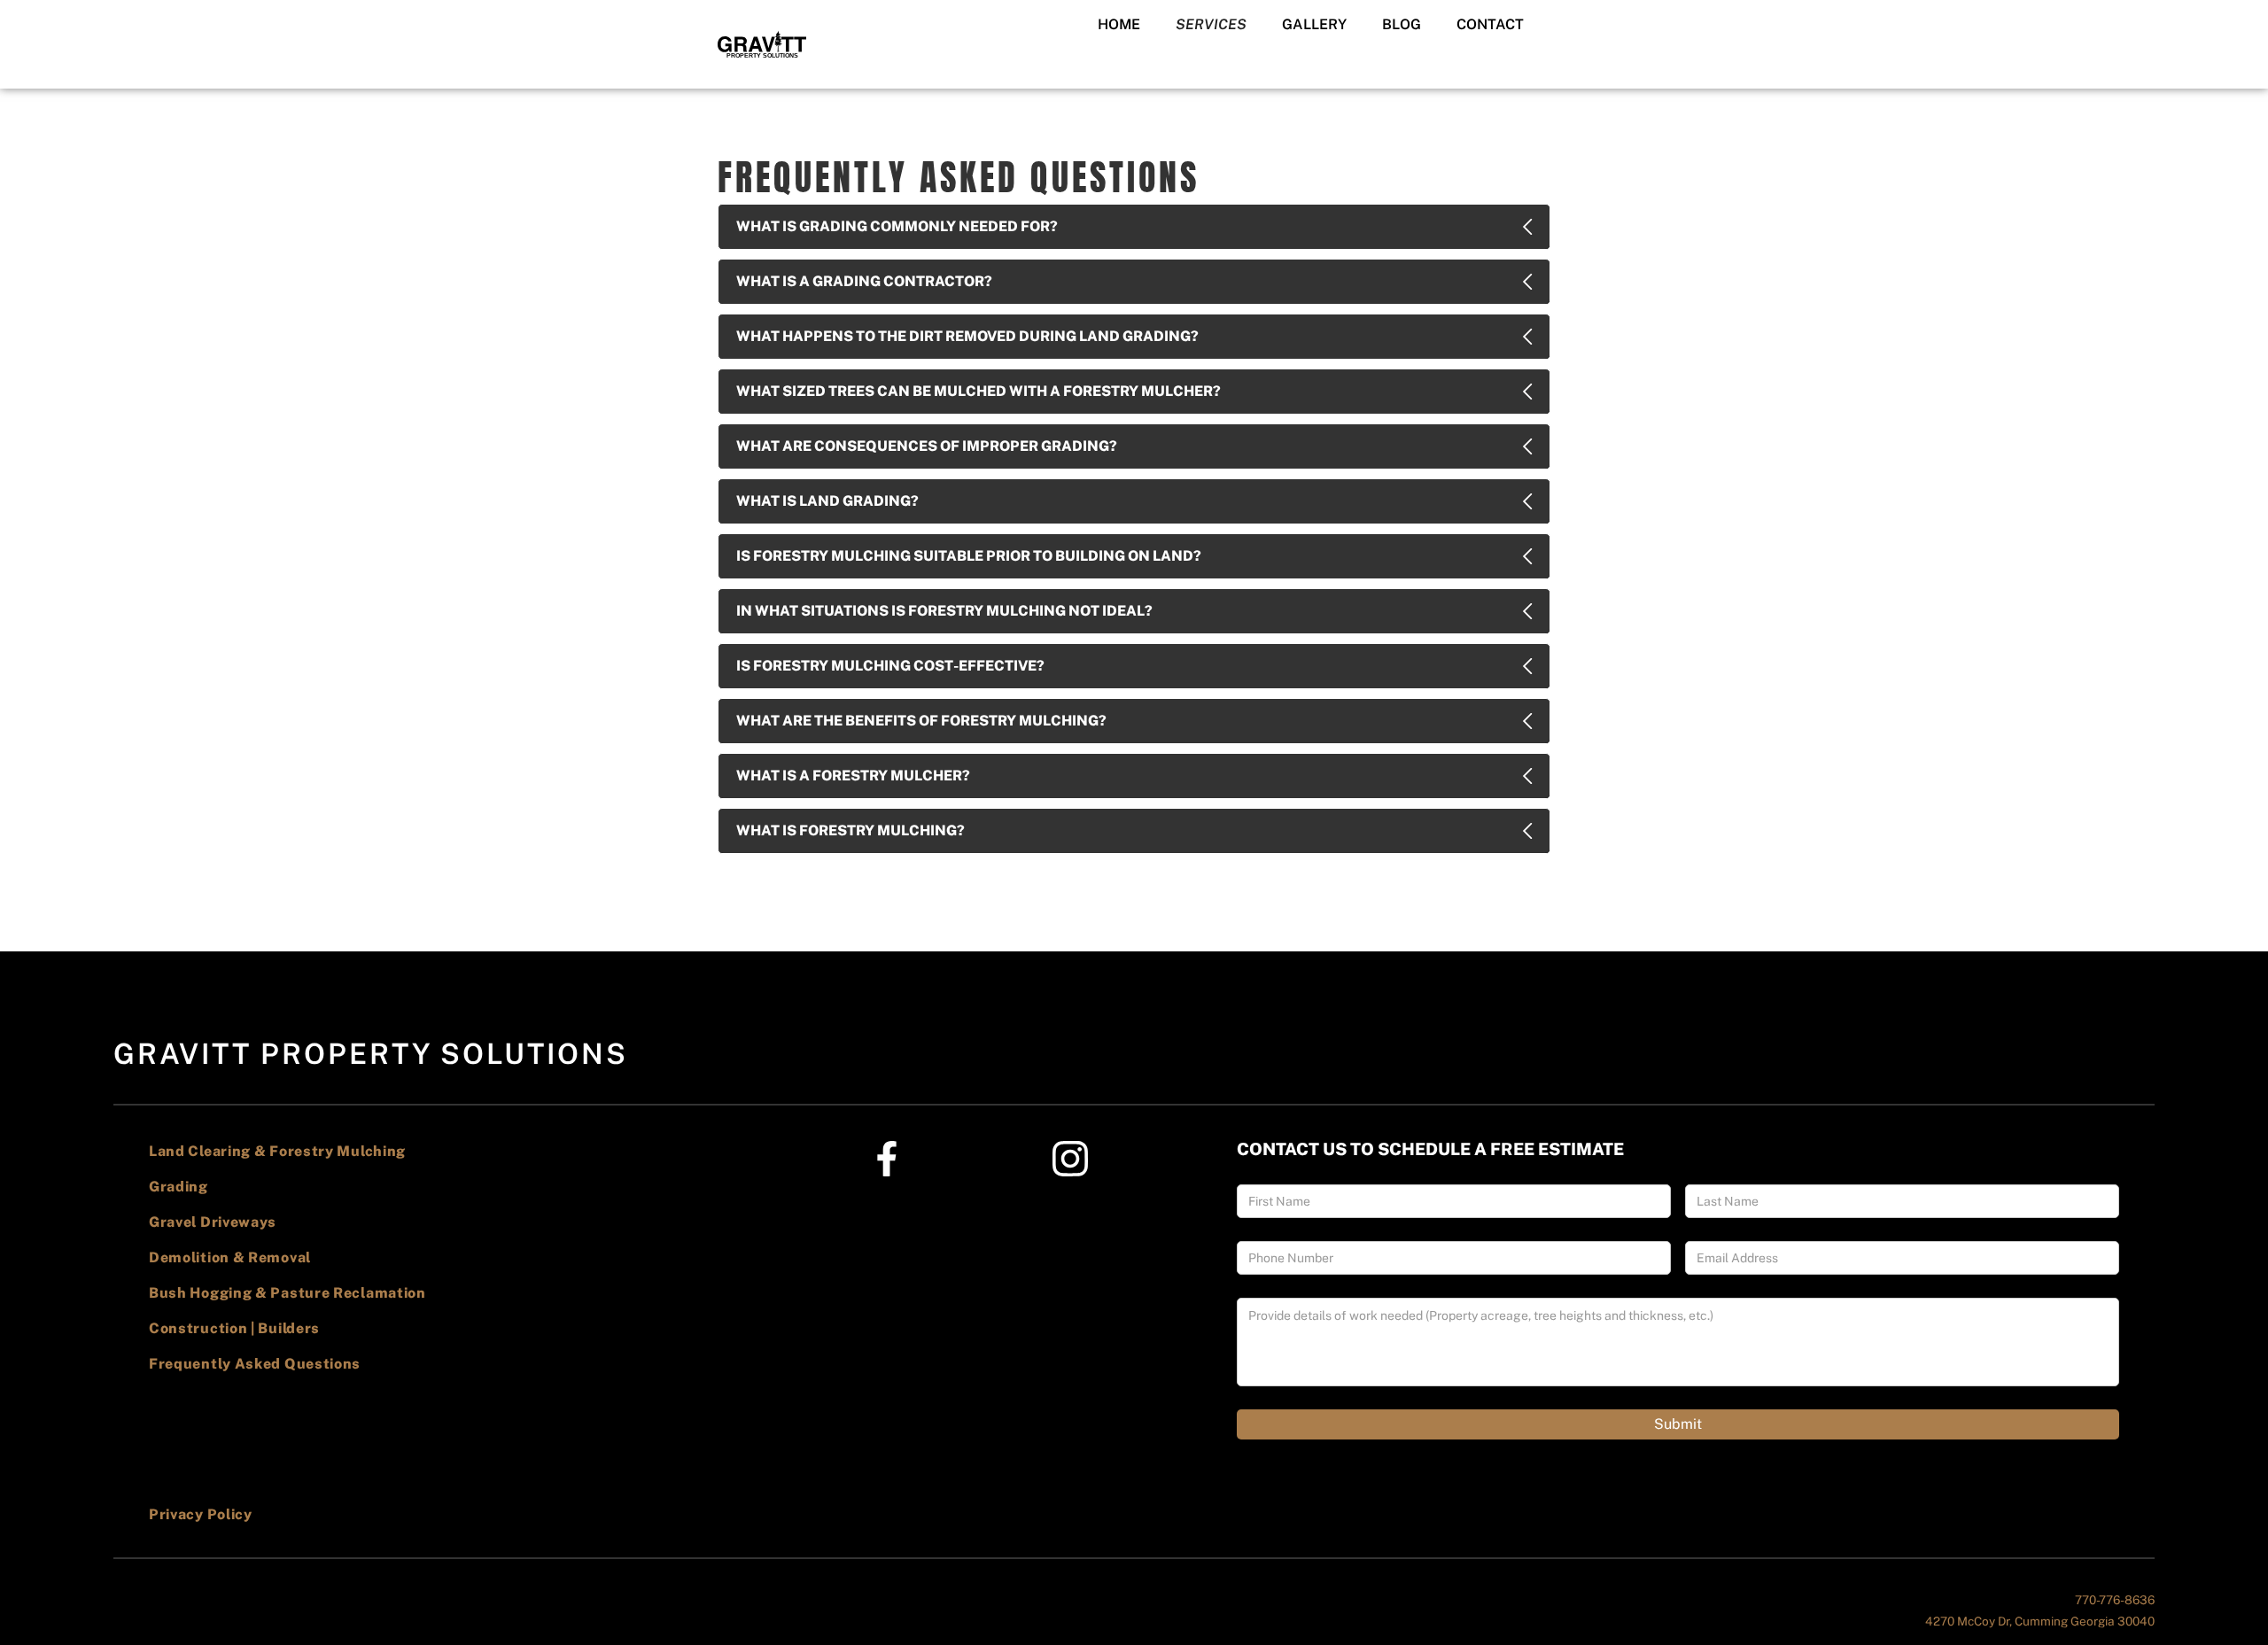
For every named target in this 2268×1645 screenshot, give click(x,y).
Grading (179, 1187)
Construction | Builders (234, 1328)
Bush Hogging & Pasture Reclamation (287, 1293)
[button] (1211, 25)
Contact (1490, 24)
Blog (1402, 24)
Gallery (1314, 24)
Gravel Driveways (213, 1222)
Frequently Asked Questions (255, 1364)
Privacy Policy (201, 1514)
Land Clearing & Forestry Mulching (277, 1151)
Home (1119, 24)
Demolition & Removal (230, 1257)
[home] (762, 44)
